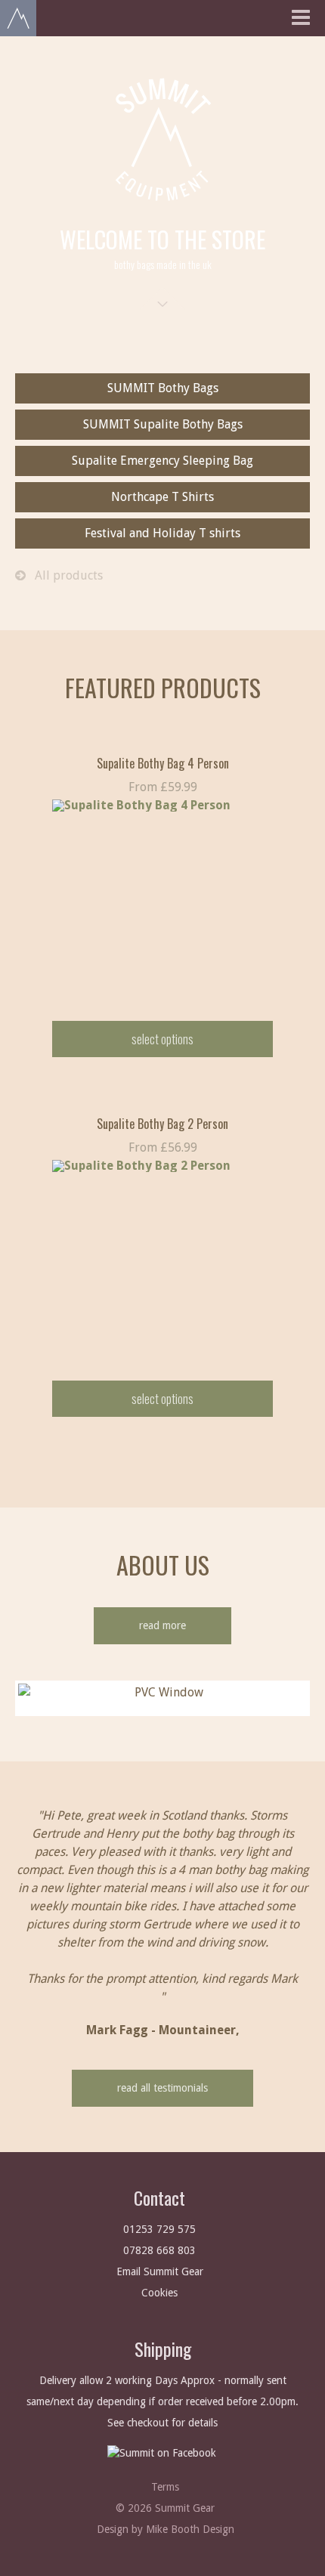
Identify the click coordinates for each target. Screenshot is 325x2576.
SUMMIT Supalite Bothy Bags (163, 424)
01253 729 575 (159, 2229)
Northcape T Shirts (162, 497)
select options (162, 1039)
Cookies (159, 2293)
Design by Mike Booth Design (166, 2529)
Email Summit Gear (160, 2271)
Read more (162, 1625)
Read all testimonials (162, 2088)
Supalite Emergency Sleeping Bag (162, 461)
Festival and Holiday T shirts (162, 533)
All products (64, 575)
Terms (165, 2487)
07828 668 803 (159, 2250)
